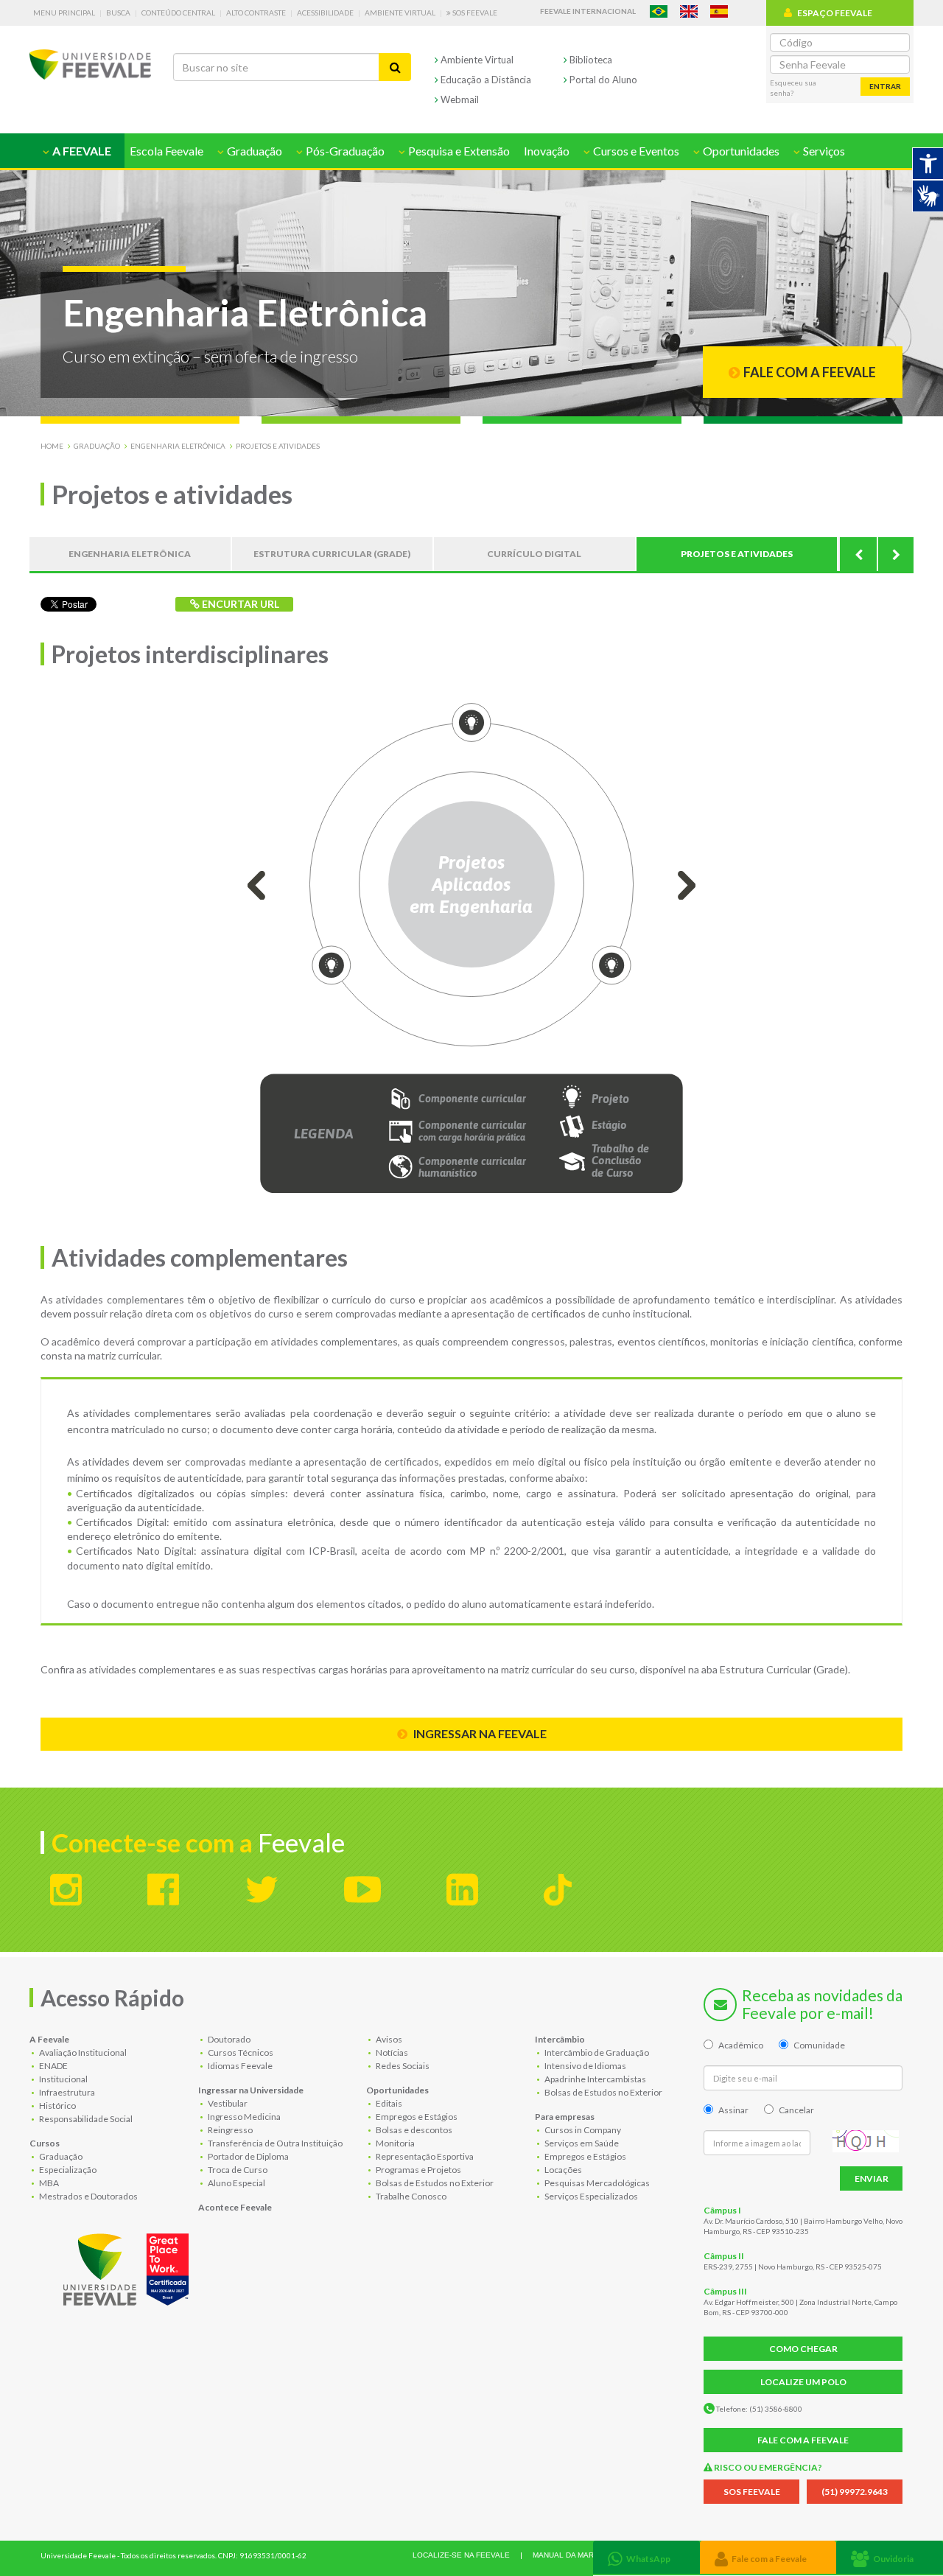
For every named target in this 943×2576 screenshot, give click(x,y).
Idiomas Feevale (239, 2066)
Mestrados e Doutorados (88, 2196)
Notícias (391, 2052)
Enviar (872, 2178)
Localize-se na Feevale (461, 2555)
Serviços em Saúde (581, 2143)
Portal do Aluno (602, 80)
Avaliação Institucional (82, 2052)
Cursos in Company (582, 2130)
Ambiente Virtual (400, 13)
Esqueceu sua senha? (793, 88)
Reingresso (229, 2130)
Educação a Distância (485, 80)
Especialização (67, 2170)
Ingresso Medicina (243, 2117)
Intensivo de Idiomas (585, 2066)
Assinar (733, 2110)
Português (659, 11)
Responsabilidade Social (85, 2119)
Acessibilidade (325, 13)
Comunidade (819, 2045)
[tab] (646, 2557)
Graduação (97, 446)
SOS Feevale (474, 13)
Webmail (459, 99)
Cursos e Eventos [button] (635, 151)
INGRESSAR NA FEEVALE (479, 1733)
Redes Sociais (402, 2066)
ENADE (53, 2066)
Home (52, 446)
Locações (562, 2170)
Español (719, 11)
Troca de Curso (237, 2170)
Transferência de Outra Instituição (274, 2143)
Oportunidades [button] (740, 151)
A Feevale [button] (81, 151)
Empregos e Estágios (416, 2117)
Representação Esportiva (424, 2156)
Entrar (885, 86)
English (689, 11)
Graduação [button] (253, 151)
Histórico (57, 2106)
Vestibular (227, 2103)
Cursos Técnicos (240, 2052)
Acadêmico (741, 2045)
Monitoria (395, 2143)
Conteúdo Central (178, 13)
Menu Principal (64, 13)
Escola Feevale (166, 151)
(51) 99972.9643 (855, 2492)
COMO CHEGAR (803, 2349)
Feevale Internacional (588, 11)
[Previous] (858, 554)
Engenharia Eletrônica (178, 446)
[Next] (895, 554)
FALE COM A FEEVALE (803, 2440)
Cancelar (796, 2110)
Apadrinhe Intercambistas (595, 2079)
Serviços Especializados (590, 2196)
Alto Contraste (256, 13)
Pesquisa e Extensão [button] (458, 151)
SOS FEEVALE (752, 2492)
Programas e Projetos (418, 2170)
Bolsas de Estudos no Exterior (434, 2183)
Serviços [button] (823, 151)
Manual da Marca (568, 2555)
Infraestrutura (66, 2092)
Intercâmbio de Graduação (596, 2052)
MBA (48, 2183)
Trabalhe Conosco (410, 2196)
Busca (118, 13)
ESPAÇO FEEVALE (835, 13)
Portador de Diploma (248, 2156)
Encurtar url (239, 604)
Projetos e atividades (278, 446)
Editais (388, 2103)
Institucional (63, 2079)
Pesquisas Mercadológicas (596, 2183)
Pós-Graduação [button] (344, 151)
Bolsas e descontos (413, 2130)
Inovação (547, 151)
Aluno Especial (236, 2183)
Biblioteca (590, 60)
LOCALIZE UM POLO (803, 2382)
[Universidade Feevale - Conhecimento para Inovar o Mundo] (128, 2267)
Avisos (388, 2039)
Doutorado (228, 2039)
